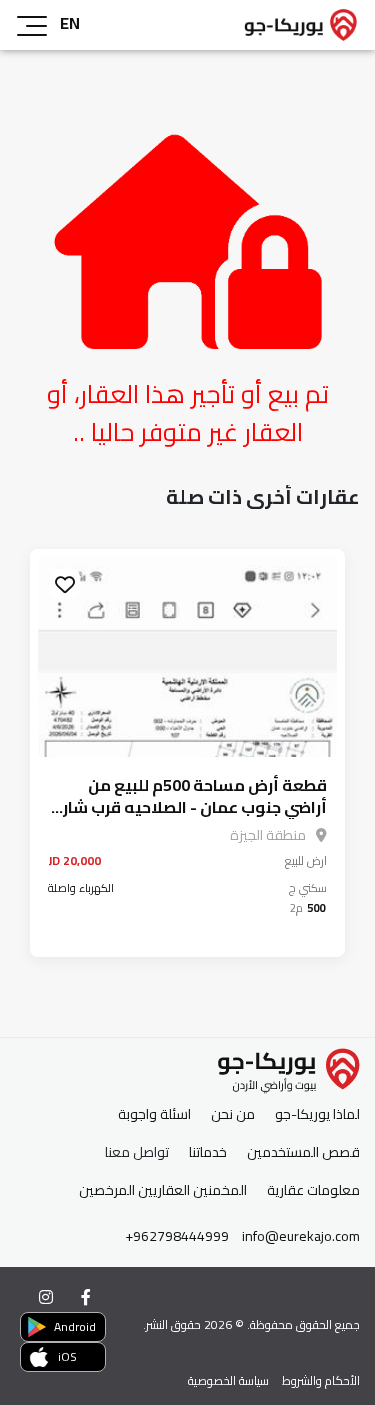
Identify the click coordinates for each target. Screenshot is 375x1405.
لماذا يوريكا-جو (317, 1114)
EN (70, 23)
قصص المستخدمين (303, 1152)
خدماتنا (208, 1152)
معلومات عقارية (313, 1190)
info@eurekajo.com (301, 1236)
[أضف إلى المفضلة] (65, 584)
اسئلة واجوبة (154, 1114)
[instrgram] (46, 1297)
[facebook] (86, 1297)
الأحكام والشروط (321, 1380)
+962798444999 (177, 1236)
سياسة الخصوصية (228, 1380)
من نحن (233, 1114)
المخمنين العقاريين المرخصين (163, 1190)
